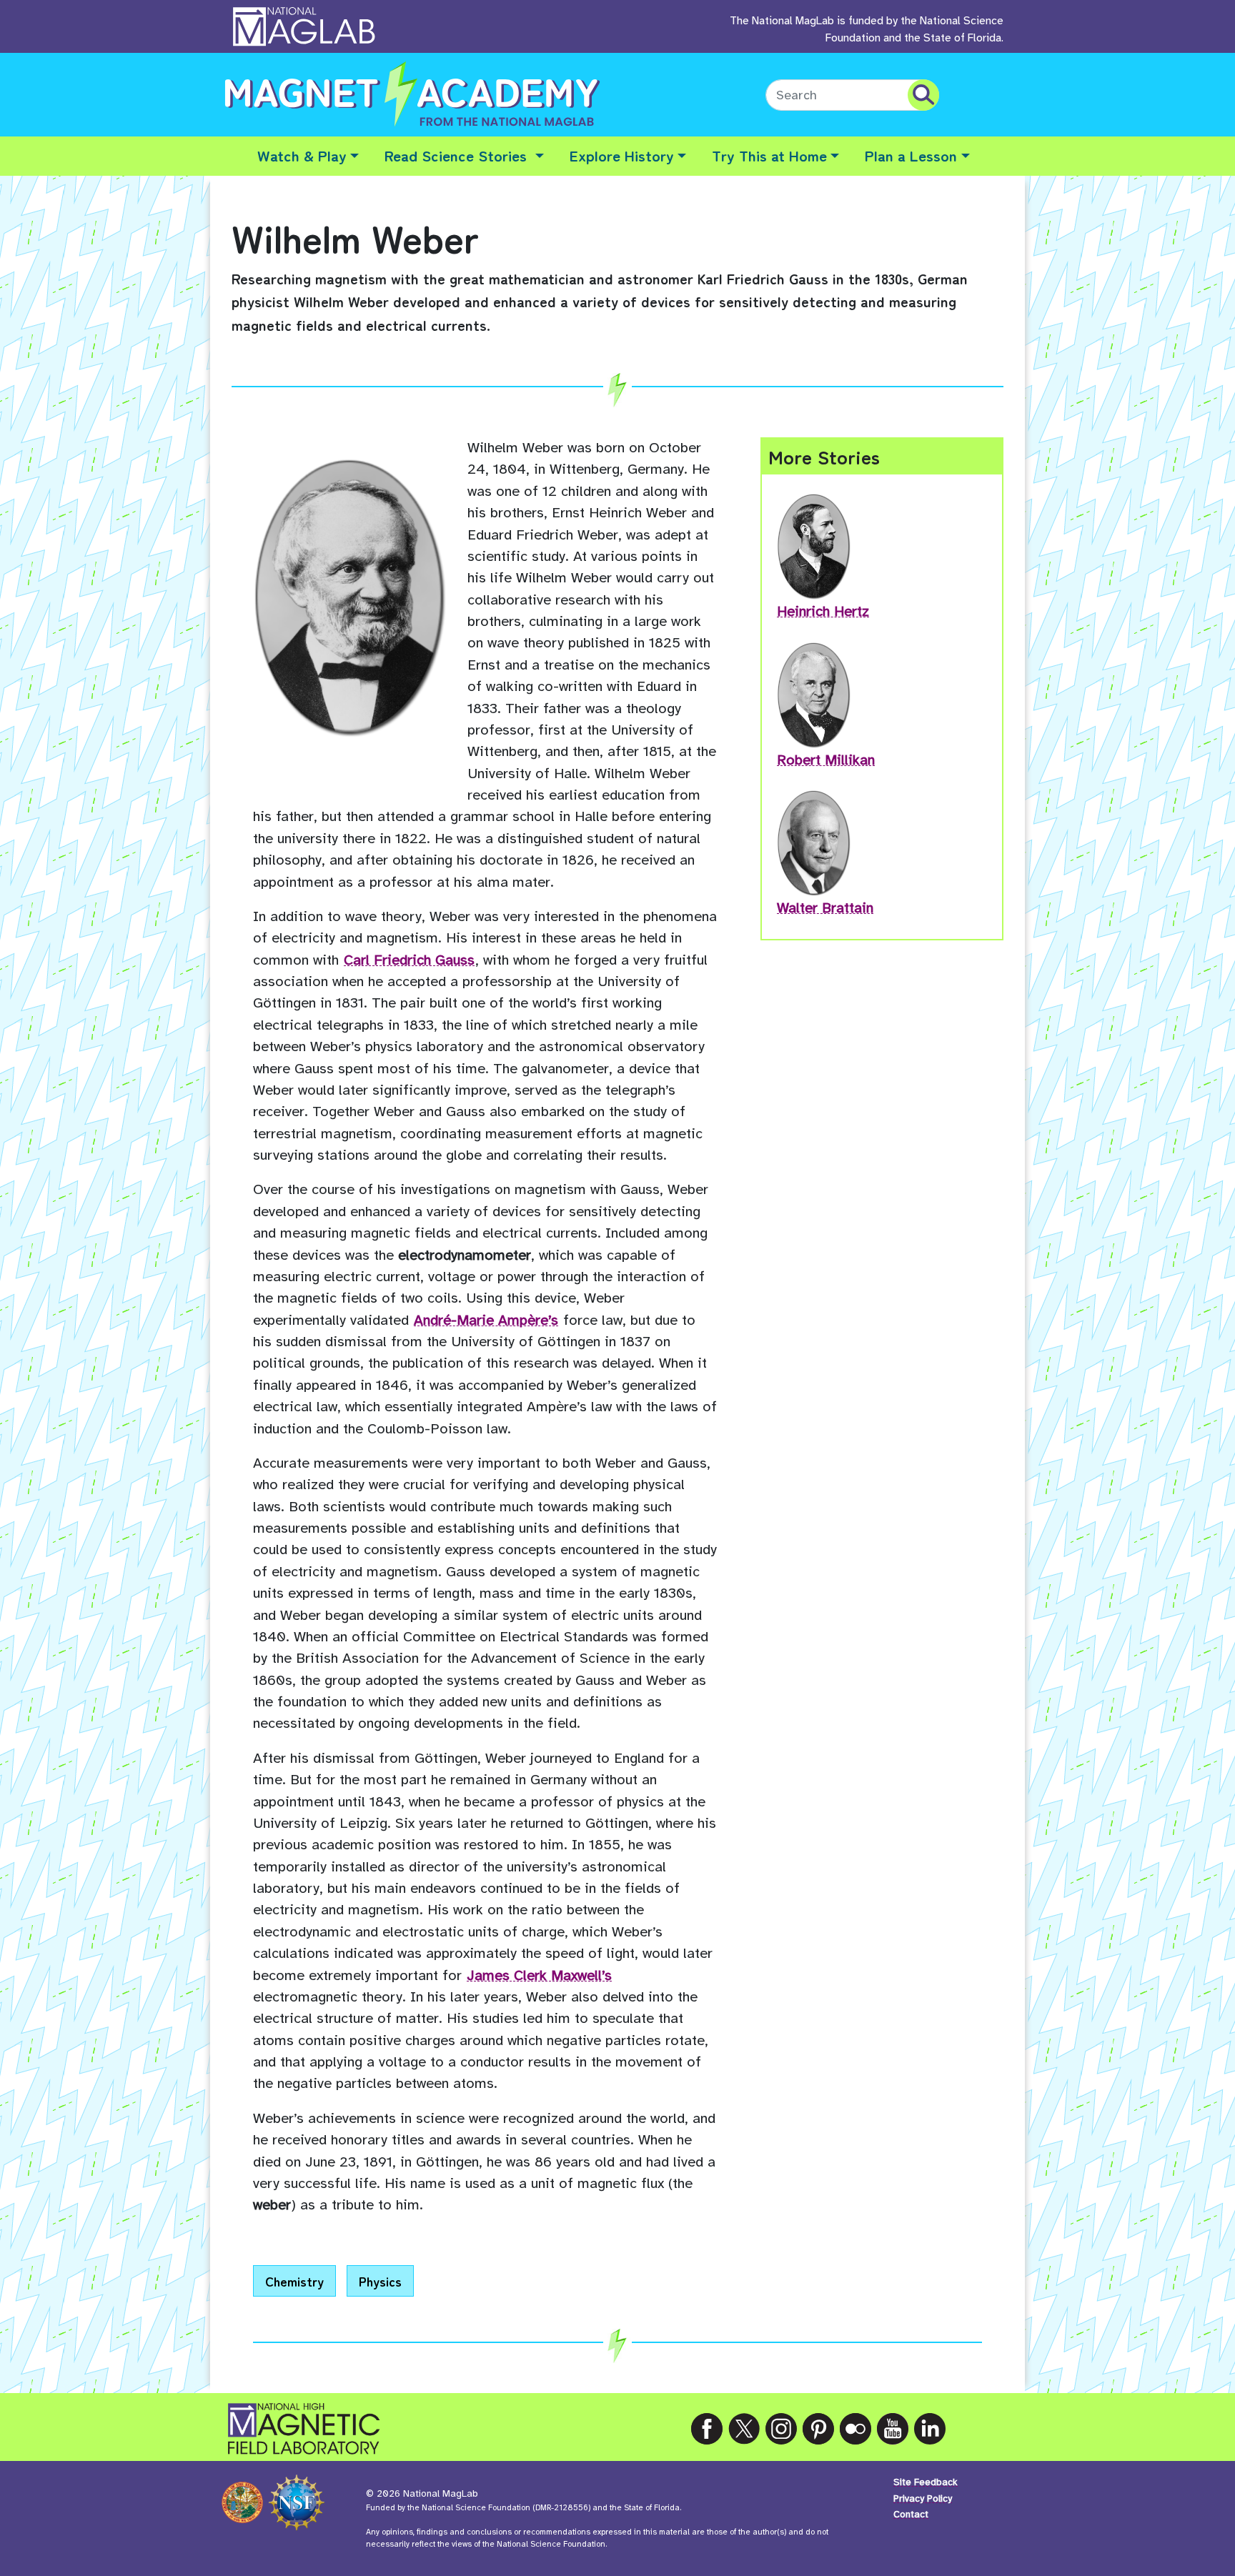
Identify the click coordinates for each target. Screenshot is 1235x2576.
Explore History (622, 155)
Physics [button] (380, 2281)
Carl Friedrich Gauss (409, 960)
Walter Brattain (825, 908)
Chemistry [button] (294, 2281)
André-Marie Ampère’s (486, 1320)
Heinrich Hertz (823, 611)
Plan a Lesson (911, 155)
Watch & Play (302, 155)
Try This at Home (769, 155)
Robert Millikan (826, 760)
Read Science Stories (458, 155)
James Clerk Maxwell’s (539, 1975)
